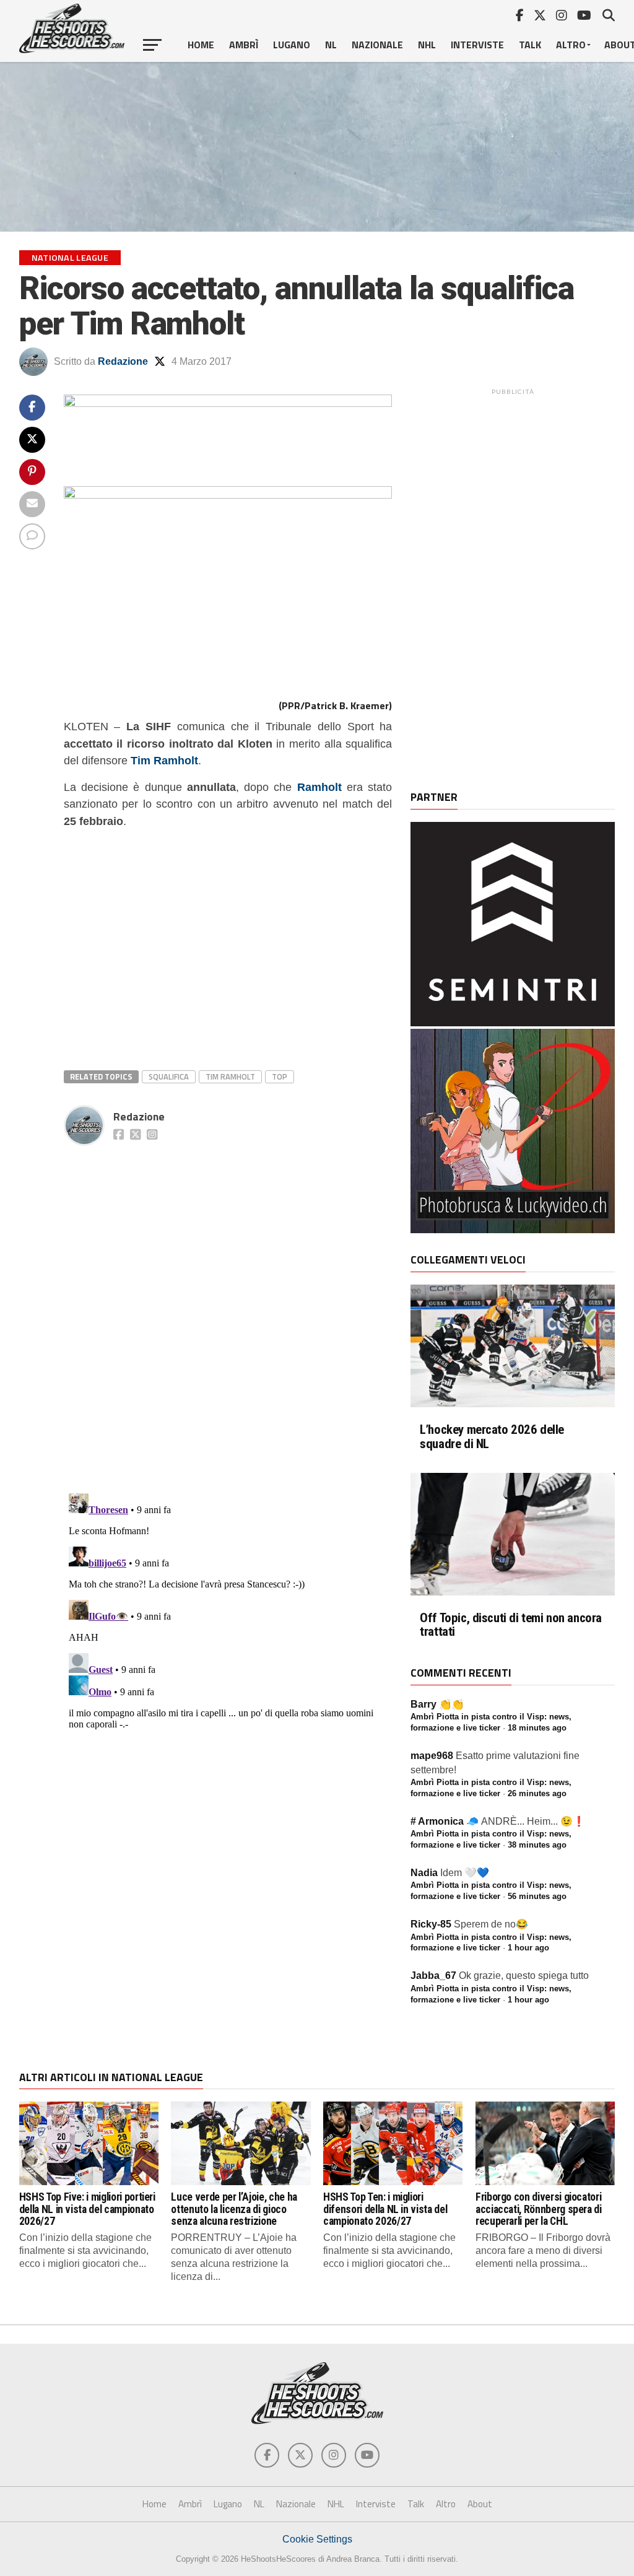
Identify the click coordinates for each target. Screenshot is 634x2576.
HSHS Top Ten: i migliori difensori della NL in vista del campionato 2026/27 (385, 2209)
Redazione (123, 361)
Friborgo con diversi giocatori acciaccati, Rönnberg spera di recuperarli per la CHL (539, 2209)
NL (331, 45)
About (480, 2504)
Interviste (477, 45)
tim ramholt (230, 1076)
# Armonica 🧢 (445, 1821)
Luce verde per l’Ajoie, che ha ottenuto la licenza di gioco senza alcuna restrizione (234, 2209)
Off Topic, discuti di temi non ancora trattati (511, 1625)
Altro (571, 45)
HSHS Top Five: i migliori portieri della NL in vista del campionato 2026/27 (87, 2209)
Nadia (424, 1873)
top (280, 1076)
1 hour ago (528, 1948)
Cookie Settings (317, 2539)
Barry (423, 1704)
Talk (530, 45)
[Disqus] (228, 1306)
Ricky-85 (431, 1924)
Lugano (292, 45)
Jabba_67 (433, 1976)
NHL (427, 45)
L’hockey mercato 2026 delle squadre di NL (492, 1437)
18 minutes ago (537, 1728)
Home (201, 45)
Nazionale (377, 45)
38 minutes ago (537, 1845)
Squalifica (169, 1076)
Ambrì (244, 45)
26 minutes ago (537, 1793)
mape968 (432, 1756)
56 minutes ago (537, 1896)
